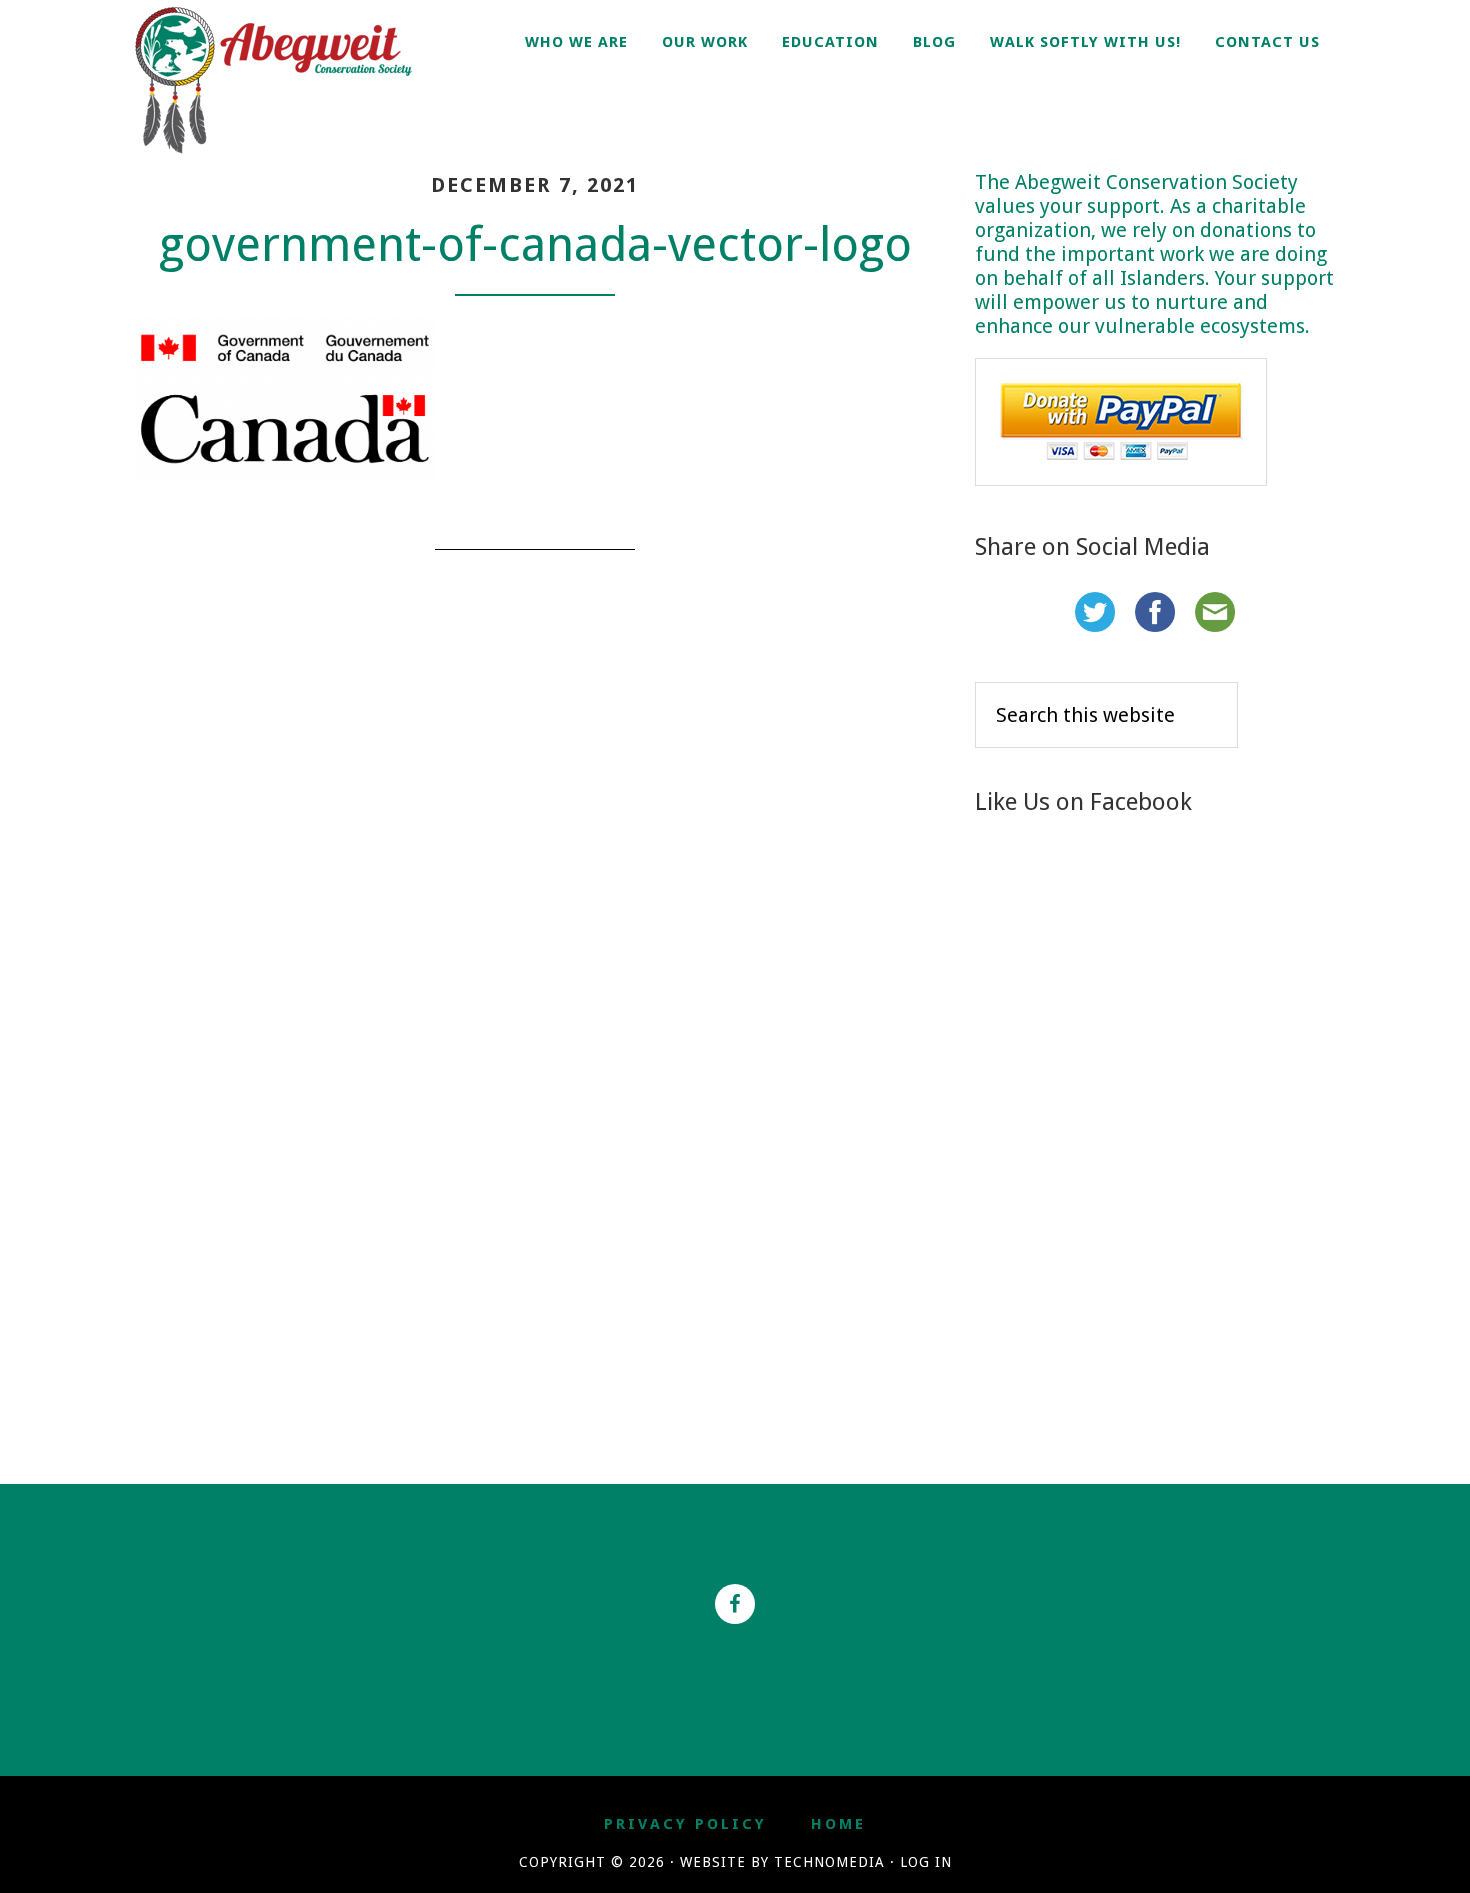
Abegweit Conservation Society (295, 80)
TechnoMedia (829, 1862)
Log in (926, 1862)
